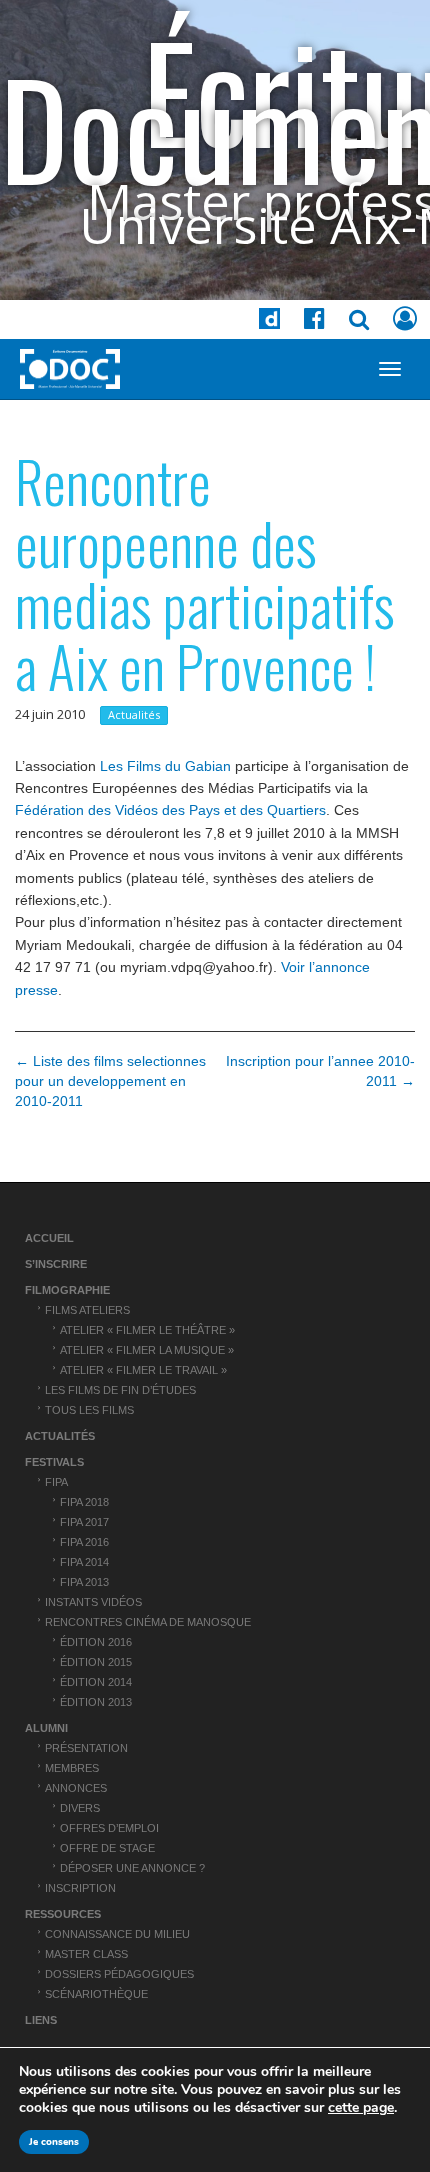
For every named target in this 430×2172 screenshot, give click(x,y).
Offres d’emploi (109, 1828)
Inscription (80, 1888)
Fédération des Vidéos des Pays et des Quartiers (170, 810)
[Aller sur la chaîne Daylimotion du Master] (269, 322)
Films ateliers (87, 1310)
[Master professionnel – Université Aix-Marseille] (70, 369)
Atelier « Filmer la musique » (147, 1350)
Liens (41, 2020)
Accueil (49, 1238)
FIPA (56, 1482)
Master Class (86, 1954)
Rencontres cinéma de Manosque (148, 1622)
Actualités (134, 714)
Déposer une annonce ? (132, 1868)
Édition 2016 (96, 1642)
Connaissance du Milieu (117, 1934)
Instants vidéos (93, 1602)
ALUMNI (46, 1728)
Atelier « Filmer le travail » (143, 1370)
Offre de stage (107, 1848)
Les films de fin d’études (120, 1390)
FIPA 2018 (84, 1502)
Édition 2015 (96, 1662)
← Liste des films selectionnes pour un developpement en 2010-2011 (110, 1081)
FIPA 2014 (84, 1562)
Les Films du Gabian (165, 766)
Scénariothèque (96, 1994)
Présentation (86, 1748)
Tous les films (89, 1410)
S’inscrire (56, 1264)
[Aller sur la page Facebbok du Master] (314, 322)
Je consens (54, 2142)
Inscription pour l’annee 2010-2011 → (320, 1071)
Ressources (63, 1914)
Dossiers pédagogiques (119, 1974)
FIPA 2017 (84, 1522)
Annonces (76, 1788)
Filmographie (67, 1290)
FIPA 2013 (84, 1582)
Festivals (54, 1462)
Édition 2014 (96, 1682)
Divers (80, 1808)
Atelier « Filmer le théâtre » (147, 1330)
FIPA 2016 (84, 1542)
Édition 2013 (96, 1702)
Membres (72, 1768)
